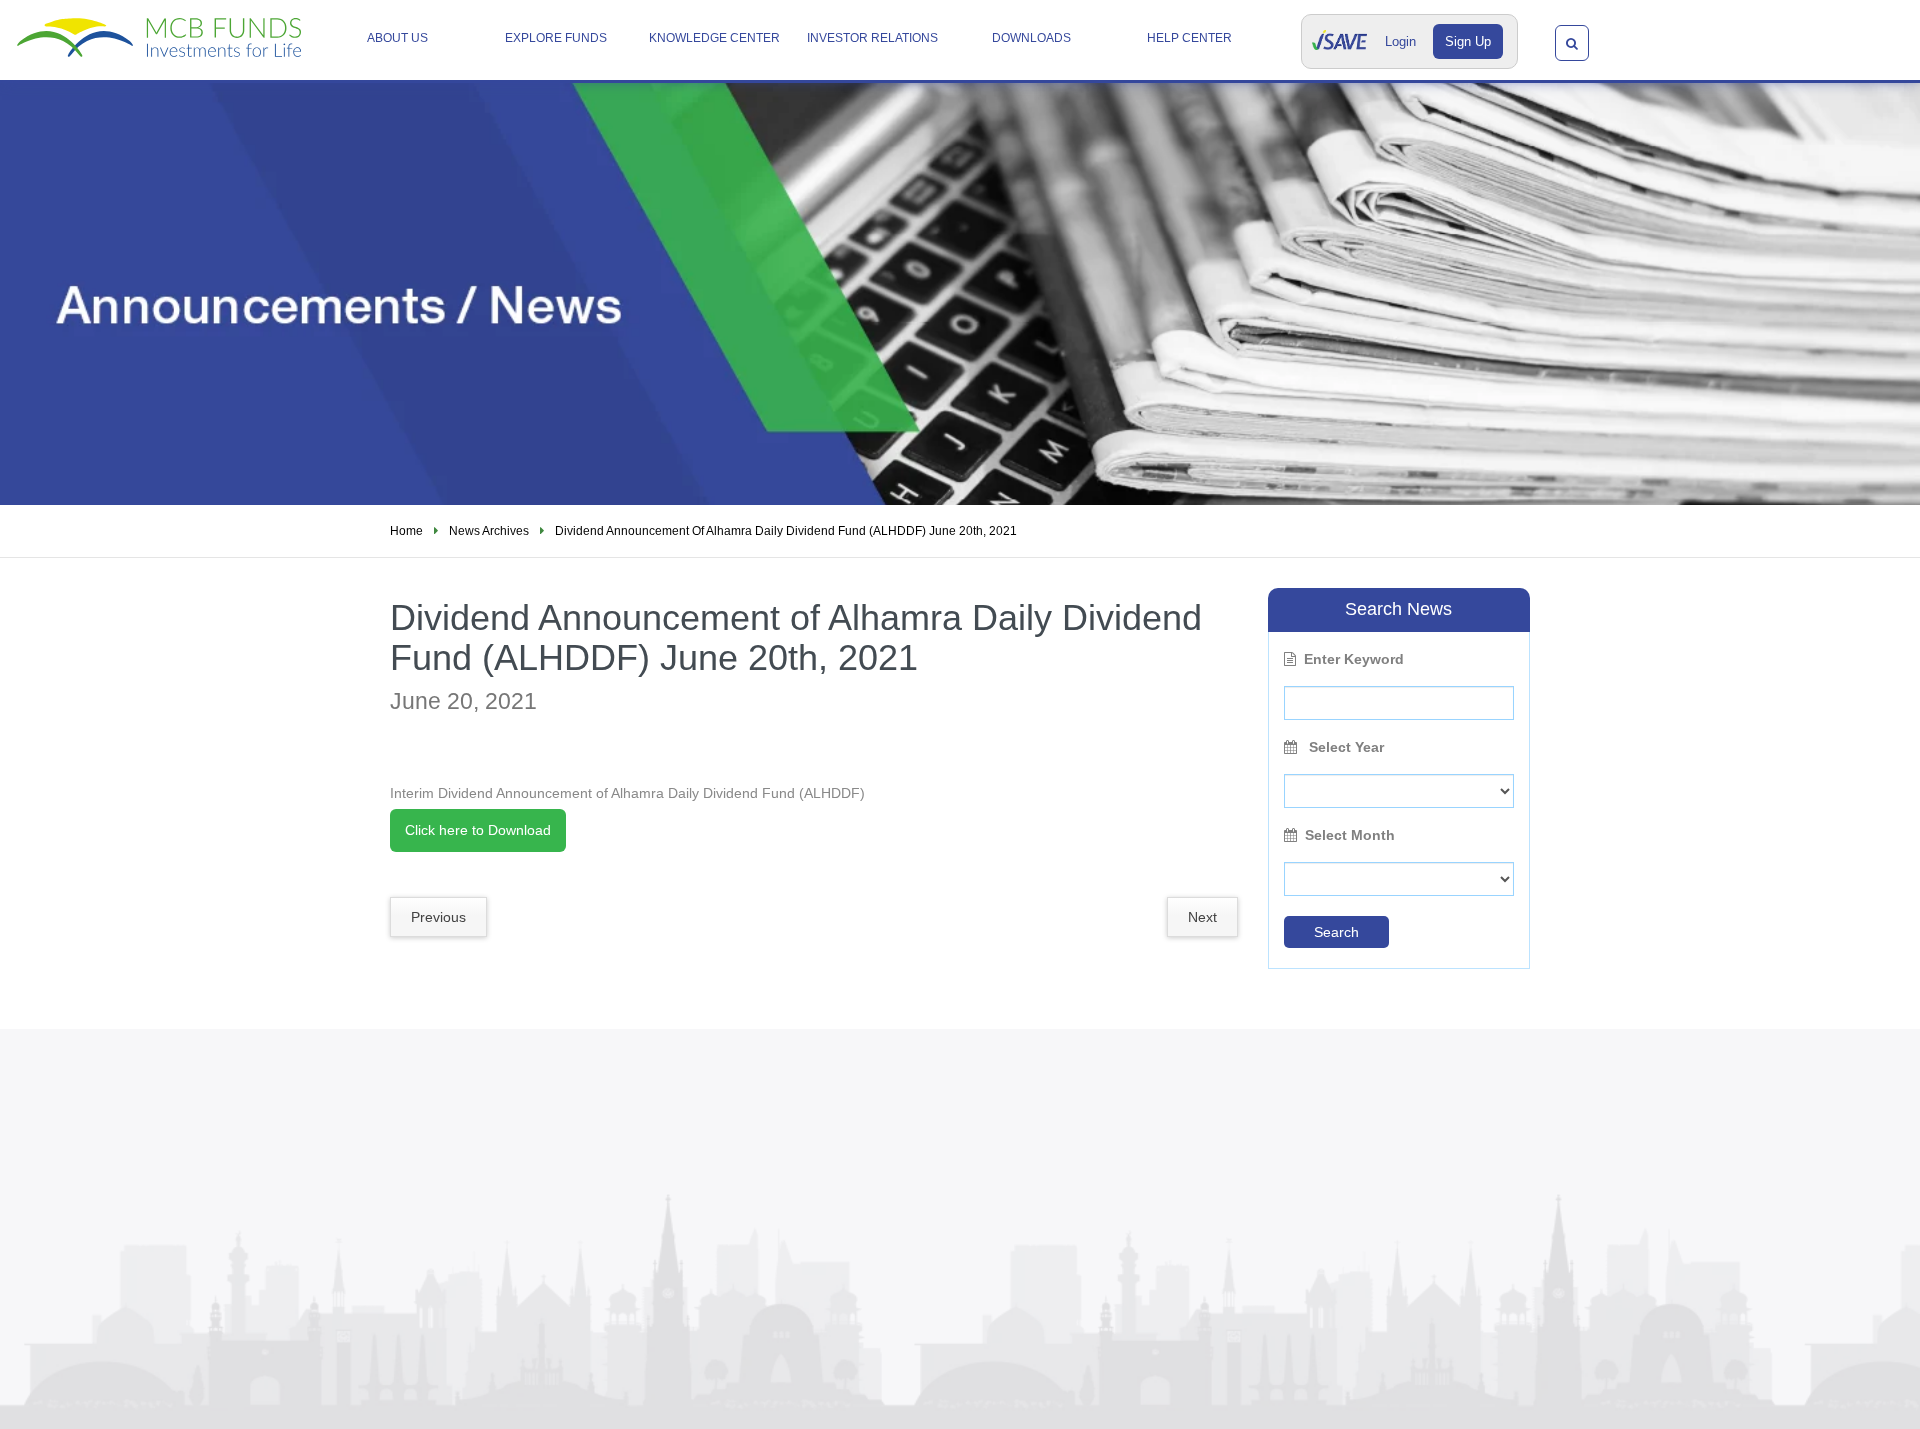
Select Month (1350, 835)
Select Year (1344, 747)
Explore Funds (556, 38)
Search (1336, 932)
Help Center (1189, 38)
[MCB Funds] (159, 30)
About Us (397, 38)
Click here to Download (478, 830)
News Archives (489, 531)
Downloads (1031, 38)
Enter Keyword (1354, 659)
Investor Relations (872, 38)
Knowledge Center (714, 38)
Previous (438, 917)
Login (1400, 41)
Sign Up (1468, 41)
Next (1202, 917)
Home (406, 531)
